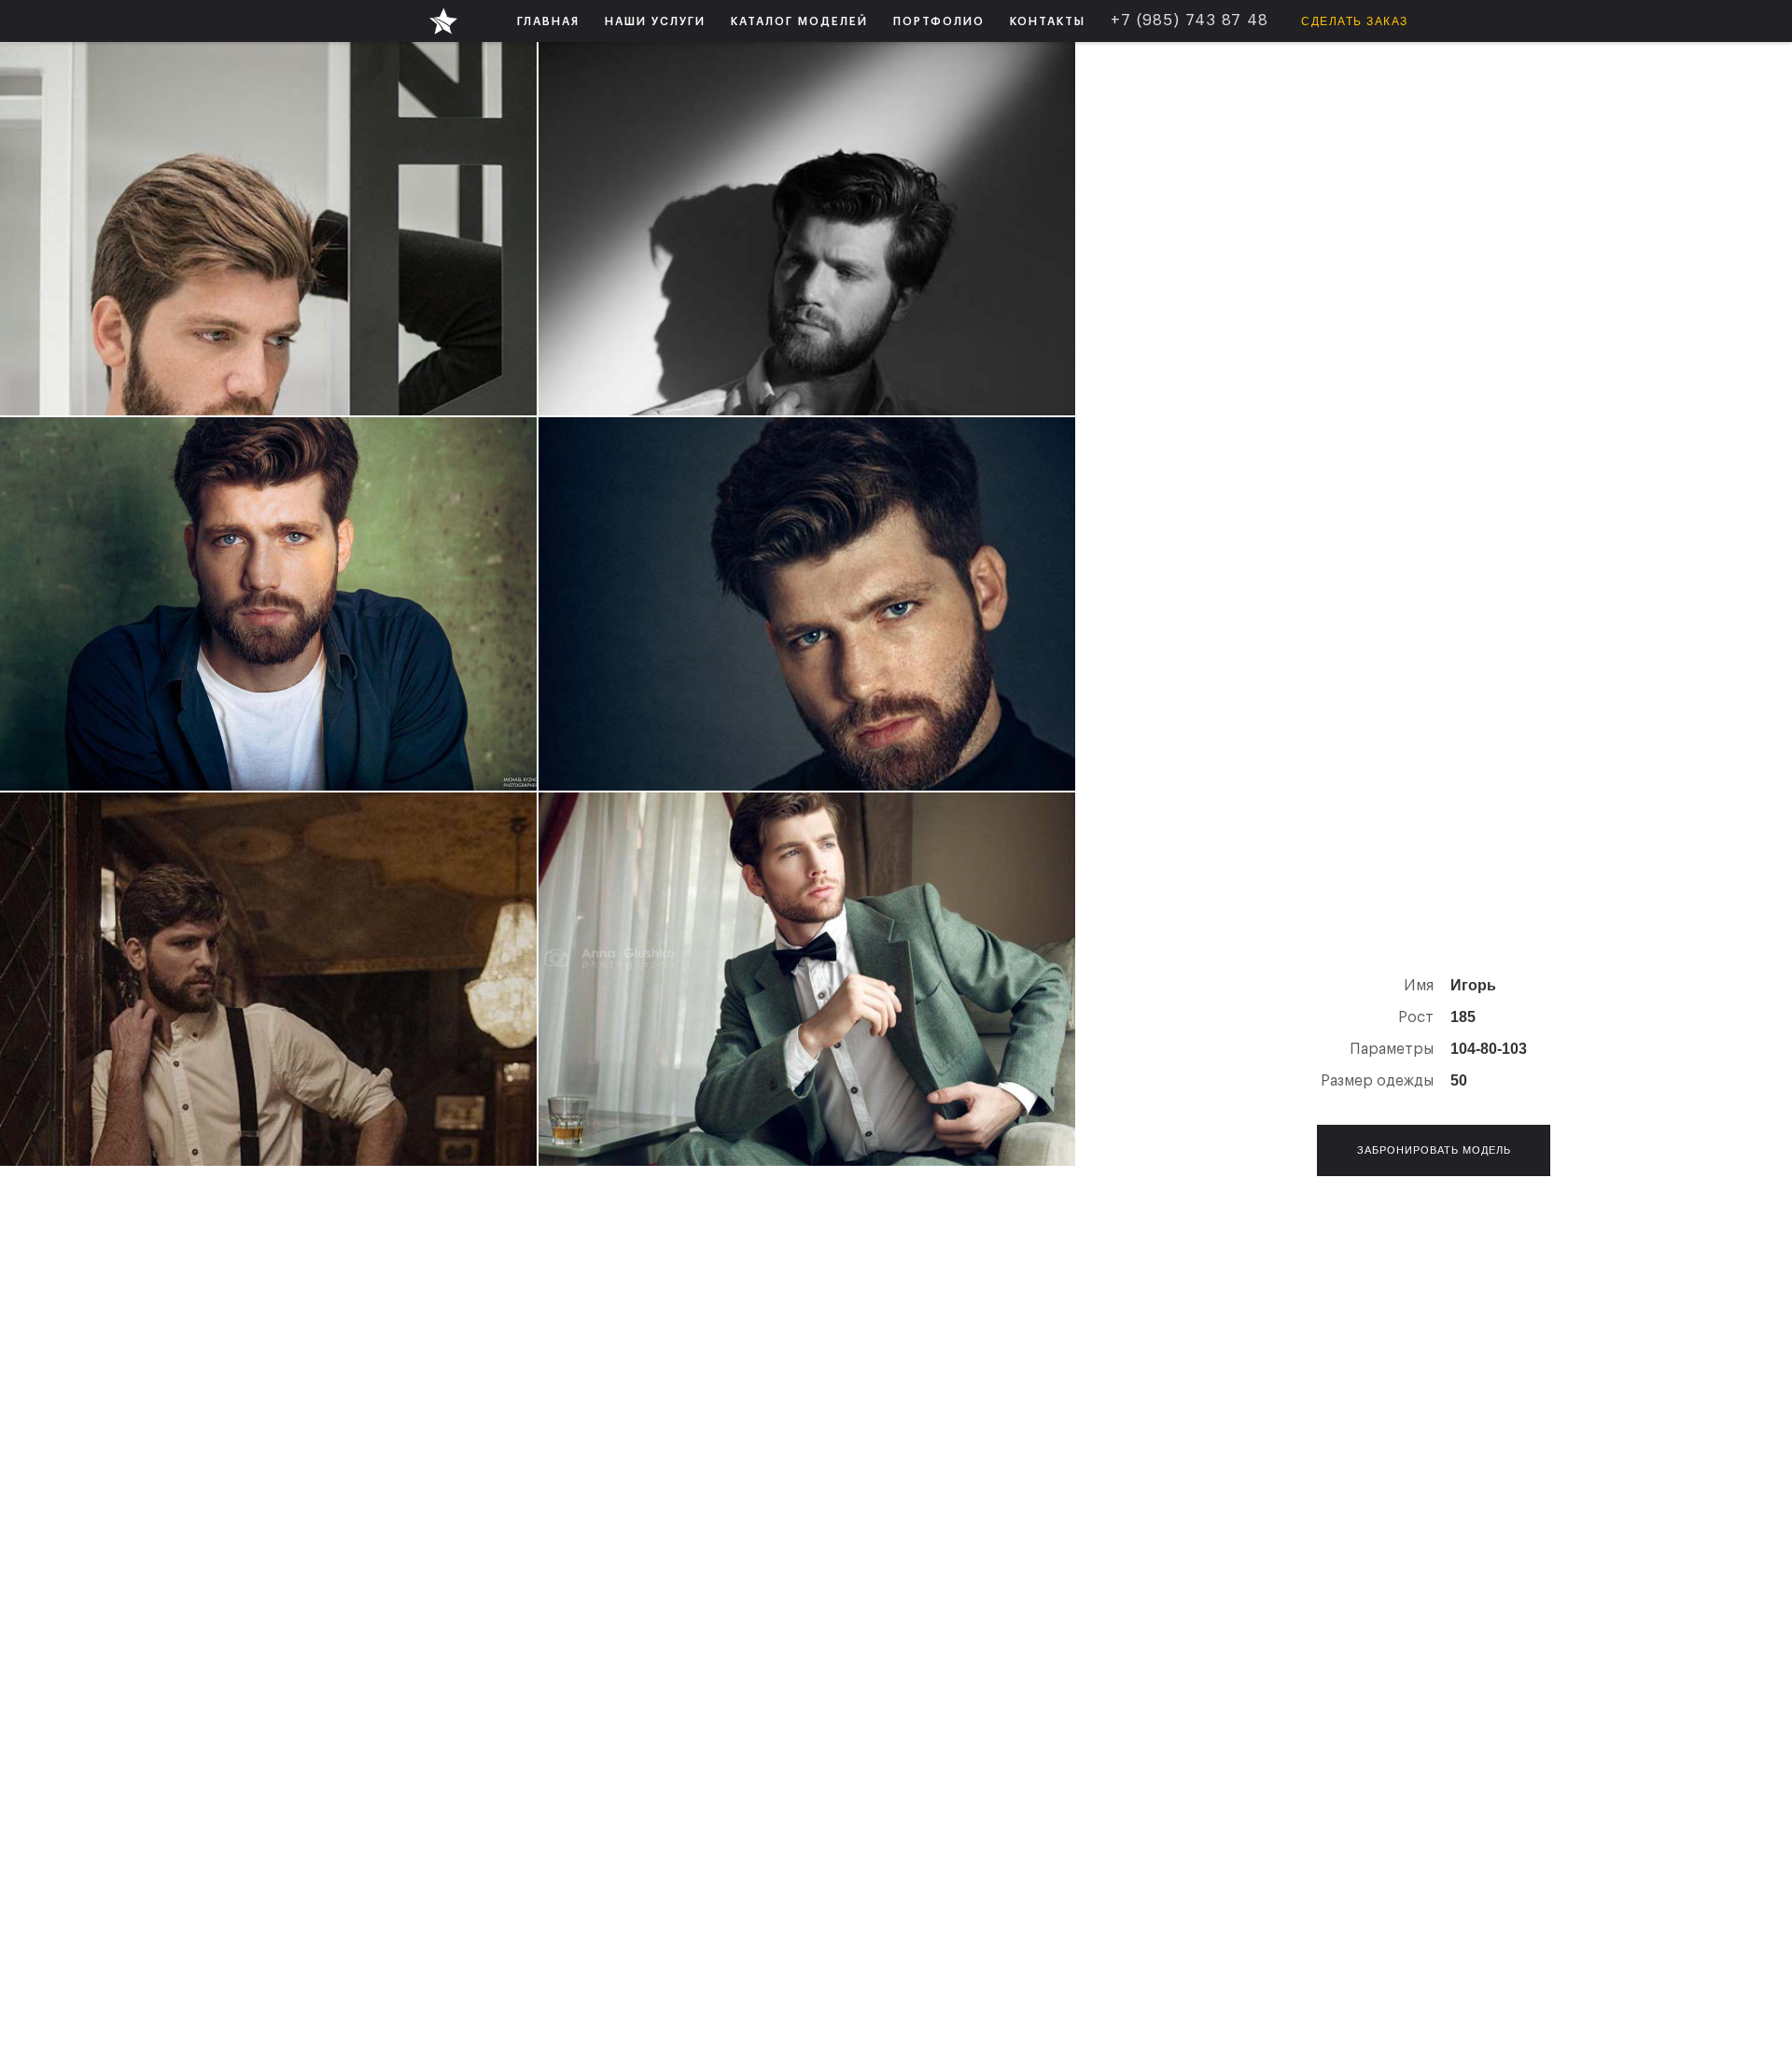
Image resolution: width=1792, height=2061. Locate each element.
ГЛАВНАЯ (548, 21)
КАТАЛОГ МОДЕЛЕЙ (799, 21)
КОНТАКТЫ (1048, 21)
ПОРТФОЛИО (939, 21)
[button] (655, 21)
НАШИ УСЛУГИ (655, 21)
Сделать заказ (1355, 21)
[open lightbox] (268, 229)
